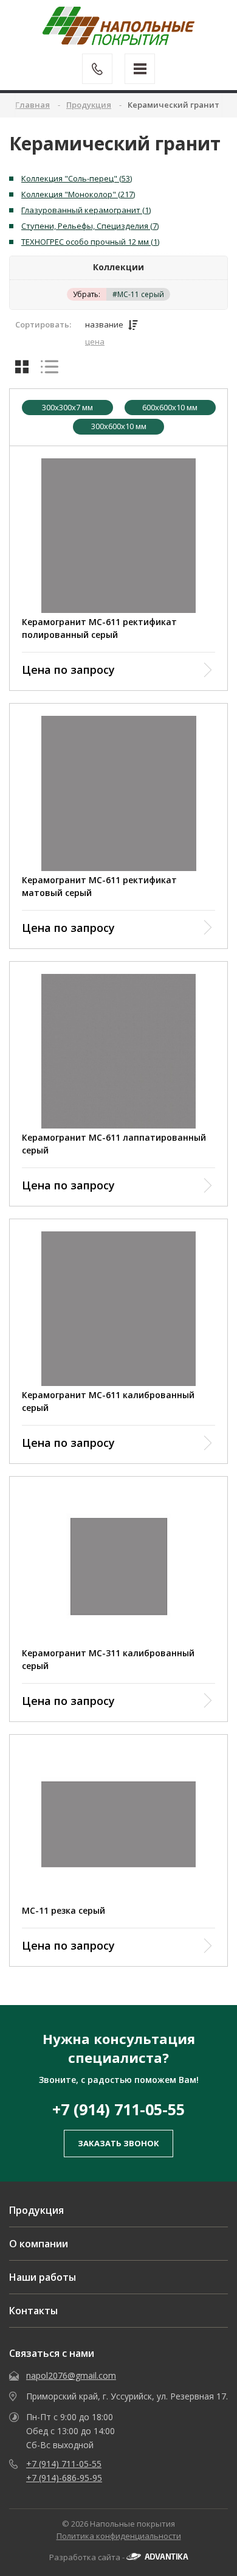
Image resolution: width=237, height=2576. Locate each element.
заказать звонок (118, 2143)
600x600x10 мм (170, 407)
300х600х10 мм (119, 426)
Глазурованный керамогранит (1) (86, 210)
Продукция (36, 2210)
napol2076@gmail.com (71, 2375)
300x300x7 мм (67, 407)
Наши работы (43, 2277)
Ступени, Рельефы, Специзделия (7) (90, 226)
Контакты (33, 2311)
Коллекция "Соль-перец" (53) (77, 178)
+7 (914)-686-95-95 (64, 2478)
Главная (33, 105)
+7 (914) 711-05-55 (118, 2109)
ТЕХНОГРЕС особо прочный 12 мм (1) (90, 242)
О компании (39, 2244)
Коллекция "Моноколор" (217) (78, 194)
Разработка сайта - (88, 2557)
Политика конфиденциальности (119, 2536)
